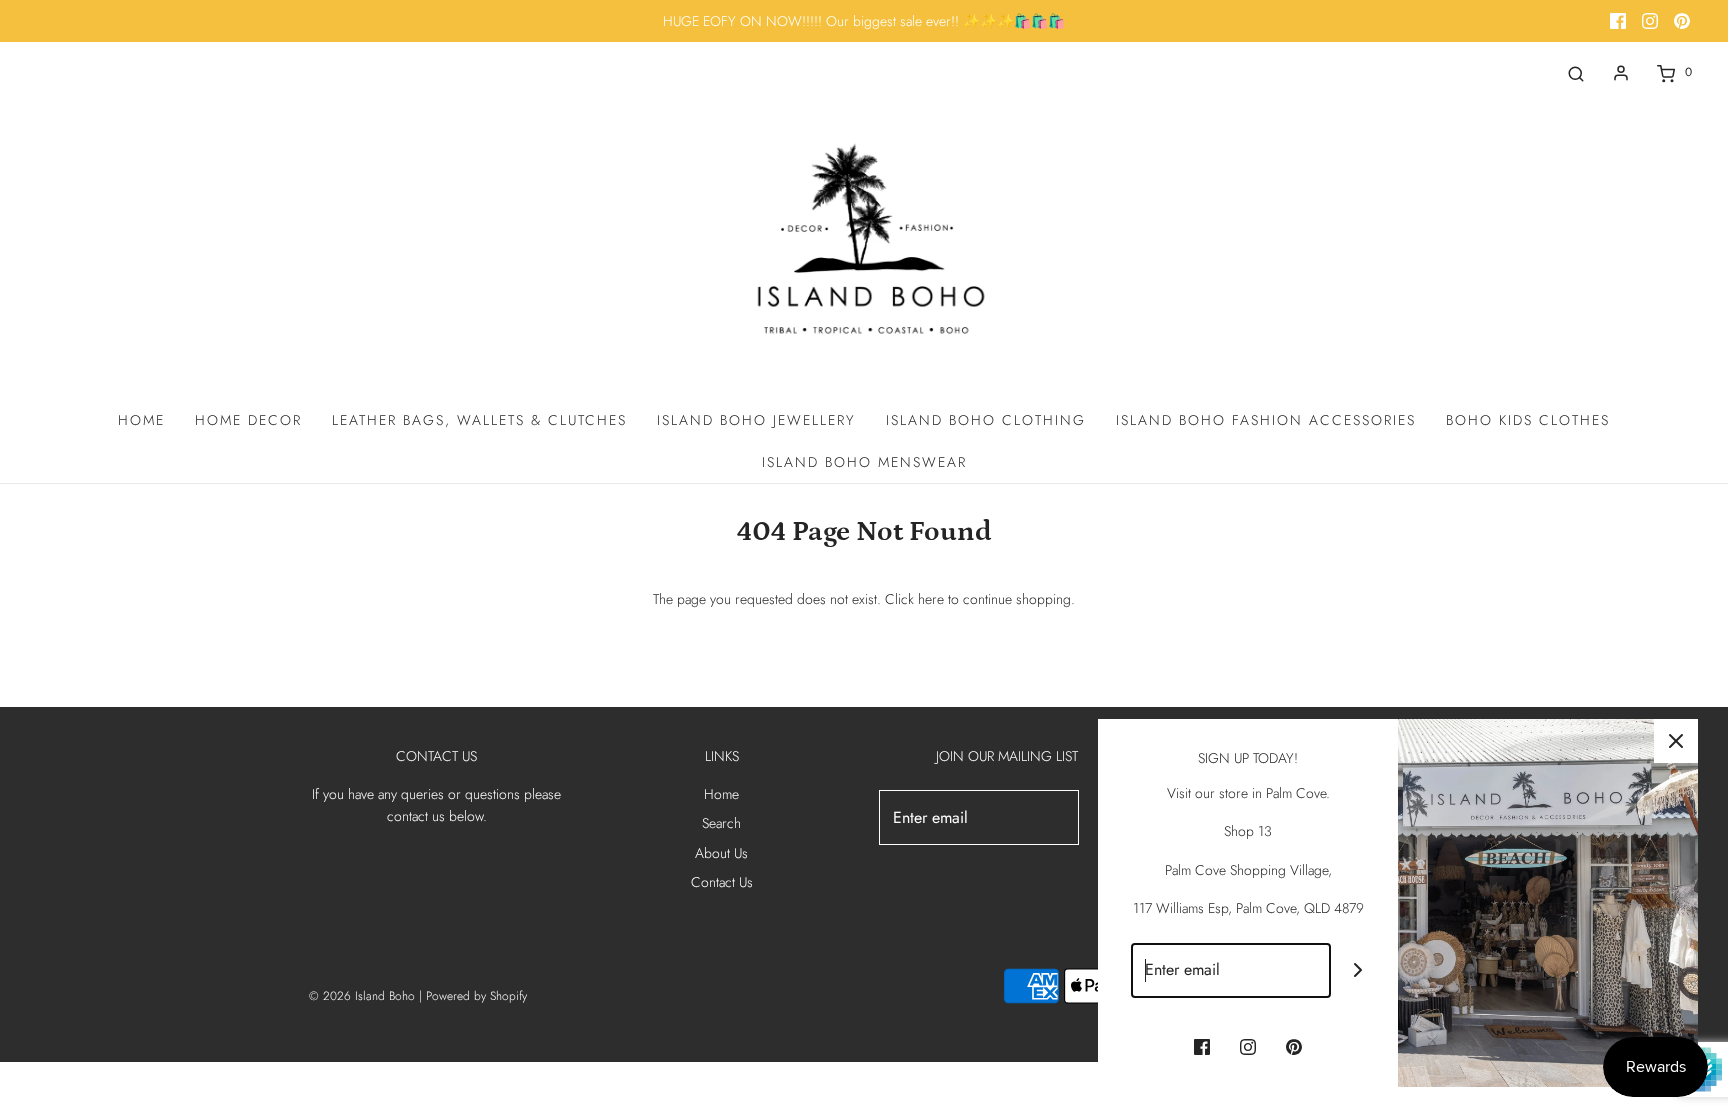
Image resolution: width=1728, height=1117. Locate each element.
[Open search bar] (1576, 72)
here (931, 599)
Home (141, 420)
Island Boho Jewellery (756, 420)
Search (721, 823)
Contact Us (722, 882)
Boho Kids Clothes (1528, 420)
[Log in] (1621, 73)
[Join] (1358, 970)
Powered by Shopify (476, 996)
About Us (721, 853)
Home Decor (248, 420)
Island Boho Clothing (986, 420)
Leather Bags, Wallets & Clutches (479, 420)
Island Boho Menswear (864, 462)
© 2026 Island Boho (362, 996)
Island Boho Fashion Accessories (1266, 420)
